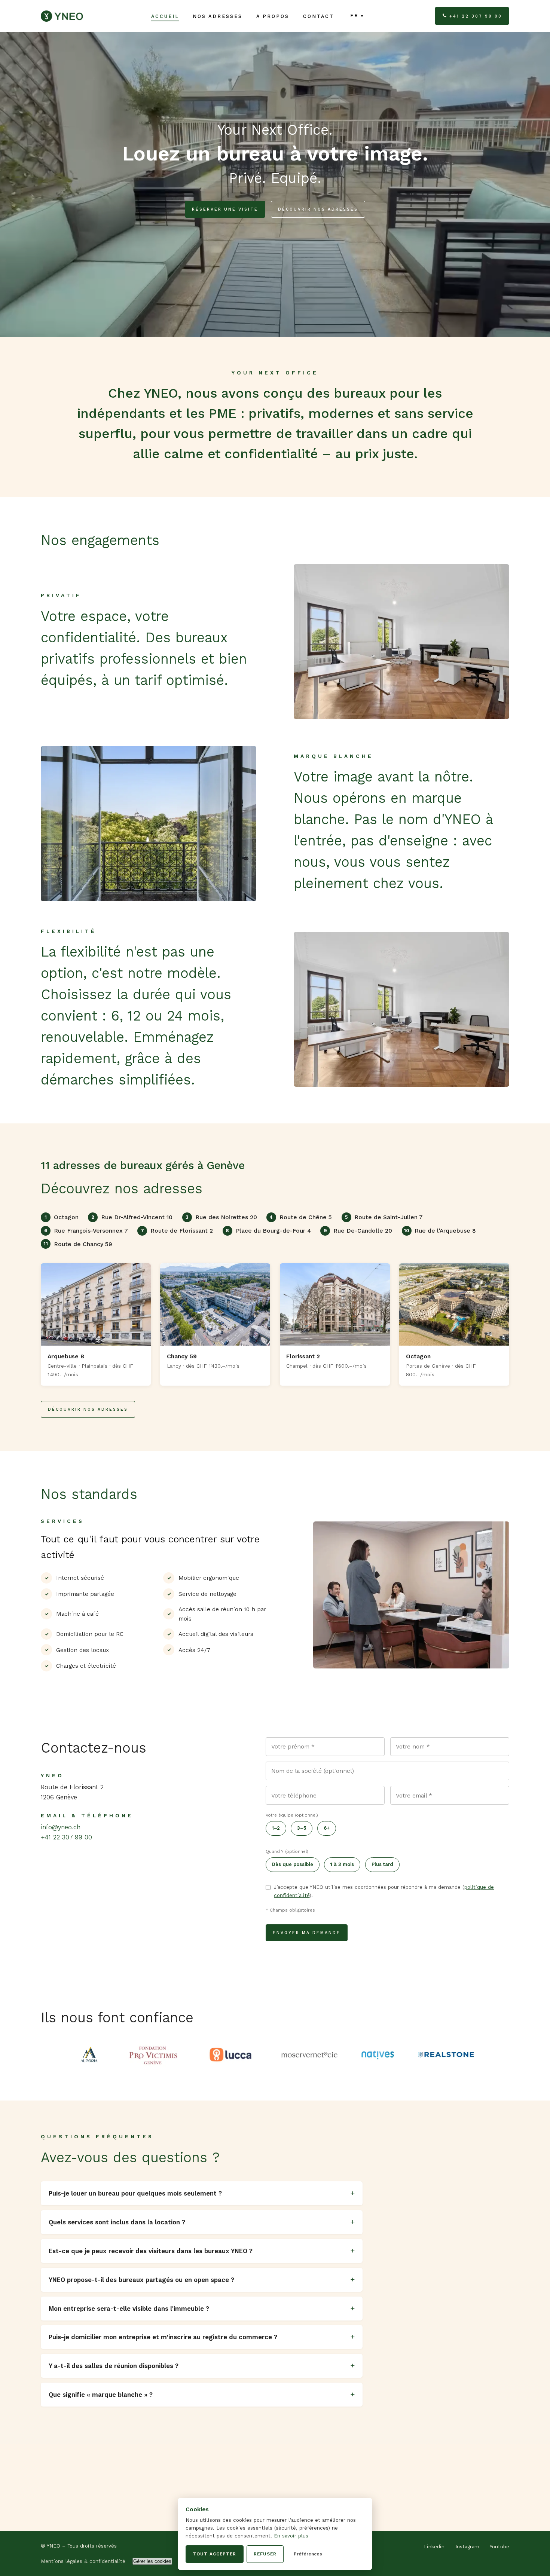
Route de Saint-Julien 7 (384, 1217)
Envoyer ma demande (307, 1933)
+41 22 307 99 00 (476, 16)
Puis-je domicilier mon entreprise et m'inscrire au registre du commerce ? (163, 2337)
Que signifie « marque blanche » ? (101, 2395)
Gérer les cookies (152, 2561)
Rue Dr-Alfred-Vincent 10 (132, 1217)
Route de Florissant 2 (177, 1231)
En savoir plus (291, 2536)
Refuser (265, 2554)
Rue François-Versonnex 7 (86, 1231)
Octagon (62, 1217)
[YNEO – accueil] (62, 16)
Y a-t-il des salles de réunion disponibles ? (114, 2366)
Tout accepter (214, 2554)
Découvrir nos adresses (318, 209)
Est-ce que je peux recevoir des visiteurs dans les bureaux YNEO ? (151, 2251)
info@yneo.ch (61, 1827)
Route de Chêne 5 (301, 1217)
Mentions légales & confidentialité (83, 2561)
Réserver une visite (225, 209)
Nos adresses (218, 16)
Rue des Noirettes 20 (221, 1217)
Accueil (165, 16)
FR (355, 16)
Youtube (499, 2547)
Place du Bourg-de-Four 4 (268, 1231)
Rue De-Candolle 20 (358, 1231)
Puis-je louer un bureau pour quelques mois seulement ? (135, 2193)
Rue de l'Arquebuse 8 (440, 1231)
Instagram (467, 2547)
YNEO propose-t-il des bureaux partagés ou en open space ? (141, 2280)
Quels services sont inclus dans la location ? (117, 2222)
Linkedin (434, 2547)
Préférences (308, 2554)
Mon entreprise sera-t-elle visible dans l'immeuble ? (129, 2309)
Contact (319, 16)
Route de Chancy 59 (78, 1244)
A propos (273, 16)
